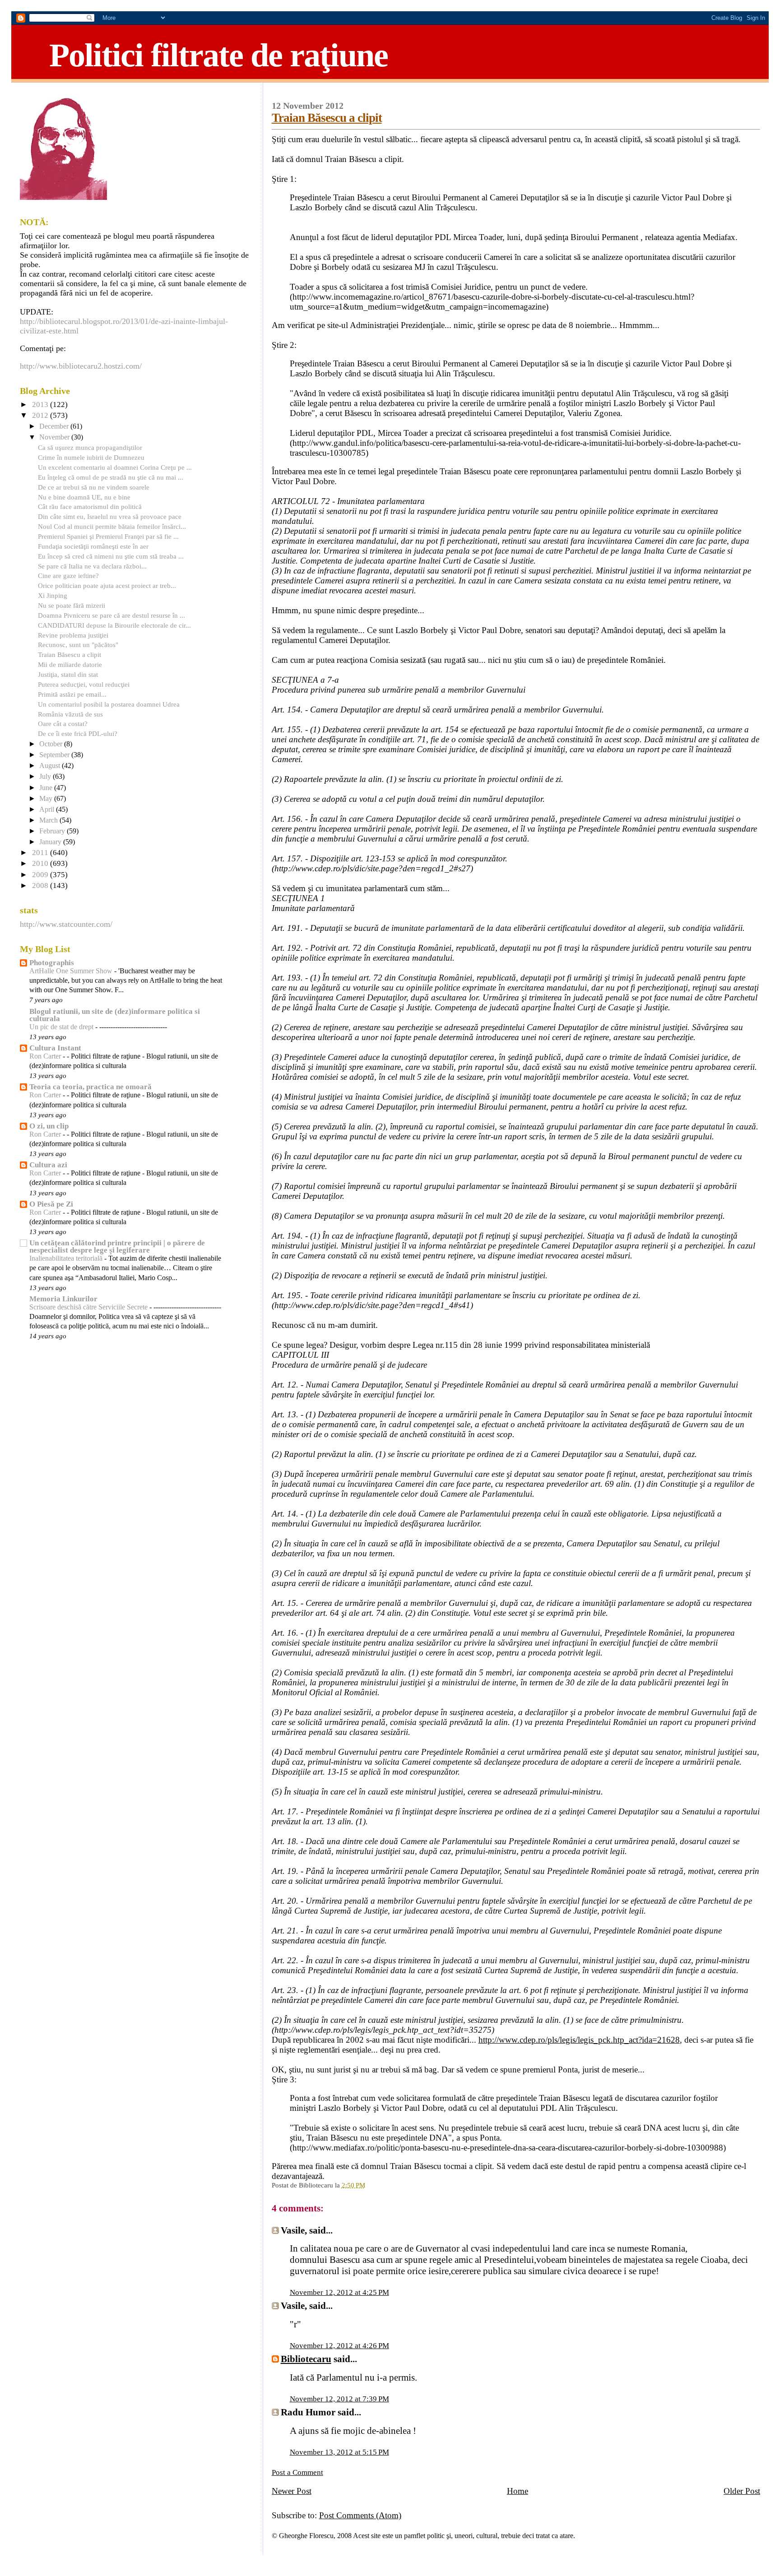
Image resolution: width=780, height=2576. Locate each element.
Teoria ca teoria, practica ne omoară (91, 1087)
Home (518, 2491)
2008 (41, 886)
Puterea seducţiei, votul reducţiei (84, 684)
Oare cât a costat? (63, 724)
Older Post (742, 2491)
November (55, 437)
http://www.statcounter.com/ (66, 924)
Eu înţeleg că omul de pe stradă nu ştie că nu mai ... (111, 477)
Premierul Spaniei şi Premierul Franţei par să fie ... (108, 536)
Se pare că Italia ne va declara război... (92, 566)
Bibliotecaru (306, 2359)
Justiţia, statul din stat (68, 674)
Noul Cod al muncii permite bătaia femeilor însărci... (112, 526)
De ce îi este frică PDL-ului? (78, 733)
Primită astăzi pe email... (72, 694)
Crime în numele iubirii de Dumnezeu (91, 457)
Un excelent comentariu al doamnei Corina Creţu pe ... (115, 467)
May (47, 799)
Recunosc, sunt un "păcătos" (78, 645)
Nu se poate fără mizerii (72, 605)
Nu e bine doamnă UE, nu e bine (84, 497)
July (46, 777)
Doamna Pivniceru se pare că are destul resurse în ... (111, 615)
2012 (41, 415)
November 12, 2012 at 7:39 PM (339, 2399)
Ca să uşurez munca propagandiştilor (90, 447)
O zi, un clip (49, 1126)
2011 (41, 853)
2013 (41, 405)
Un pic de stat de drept (62, 1027)
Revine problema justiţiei (73, 635)
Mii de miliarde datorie (70, 664)
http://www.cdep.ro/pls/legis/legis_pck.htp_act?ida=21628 (579, 2040)
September (55, 755)
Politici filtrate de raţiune (218, 55)
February (53, 831)
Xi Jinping (53, 595)
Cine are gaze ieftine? (68, 576)
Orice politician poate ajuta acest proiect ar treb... (107, 585)
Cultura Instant (55, 1048)
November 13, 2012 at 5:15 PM (339, 2452)
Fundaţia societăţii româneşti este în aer (93, 546)
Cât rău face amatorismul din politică (90, 506)
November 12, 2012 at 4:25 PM (339, 2292)
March (49, 820)
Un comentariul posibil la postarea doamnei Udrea (109, 704)
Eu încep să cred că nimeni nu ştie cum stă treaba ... (111, 556)
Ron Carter (46, 1056)
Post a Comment (297, 2472)
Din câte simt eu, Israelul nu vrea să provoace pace (110, 516)
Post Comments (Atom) (360, 2515)
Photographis (52, 963)
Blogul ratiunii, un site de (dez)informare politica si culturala (115, 1015)
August (51, 766)
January (51, 842)
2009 (41, 875)
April (48, 809)
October (52, 744)
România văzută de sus (70, 714)
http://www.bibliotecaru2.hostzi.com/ (81, 366)
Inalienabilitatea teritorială (67, 1258)
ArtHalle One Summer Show (72, 971)
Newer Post (292, 2491)
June (47, 788)
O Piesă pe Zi (51, 1204)
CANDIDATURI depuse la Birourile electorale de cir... (114, 625)
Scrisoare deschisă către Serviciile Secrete (89, 1307)
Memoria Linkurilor (63, 1299)
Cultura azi (48, 1165)
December (55, 426)
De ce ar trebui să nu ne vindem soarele (94, 487)
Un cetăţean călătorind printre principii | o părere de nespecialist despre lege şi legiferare (117, 1246)
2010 (41, 863)
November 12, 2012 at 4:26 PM (339, 2346)
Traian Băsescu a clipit (327, 118)
